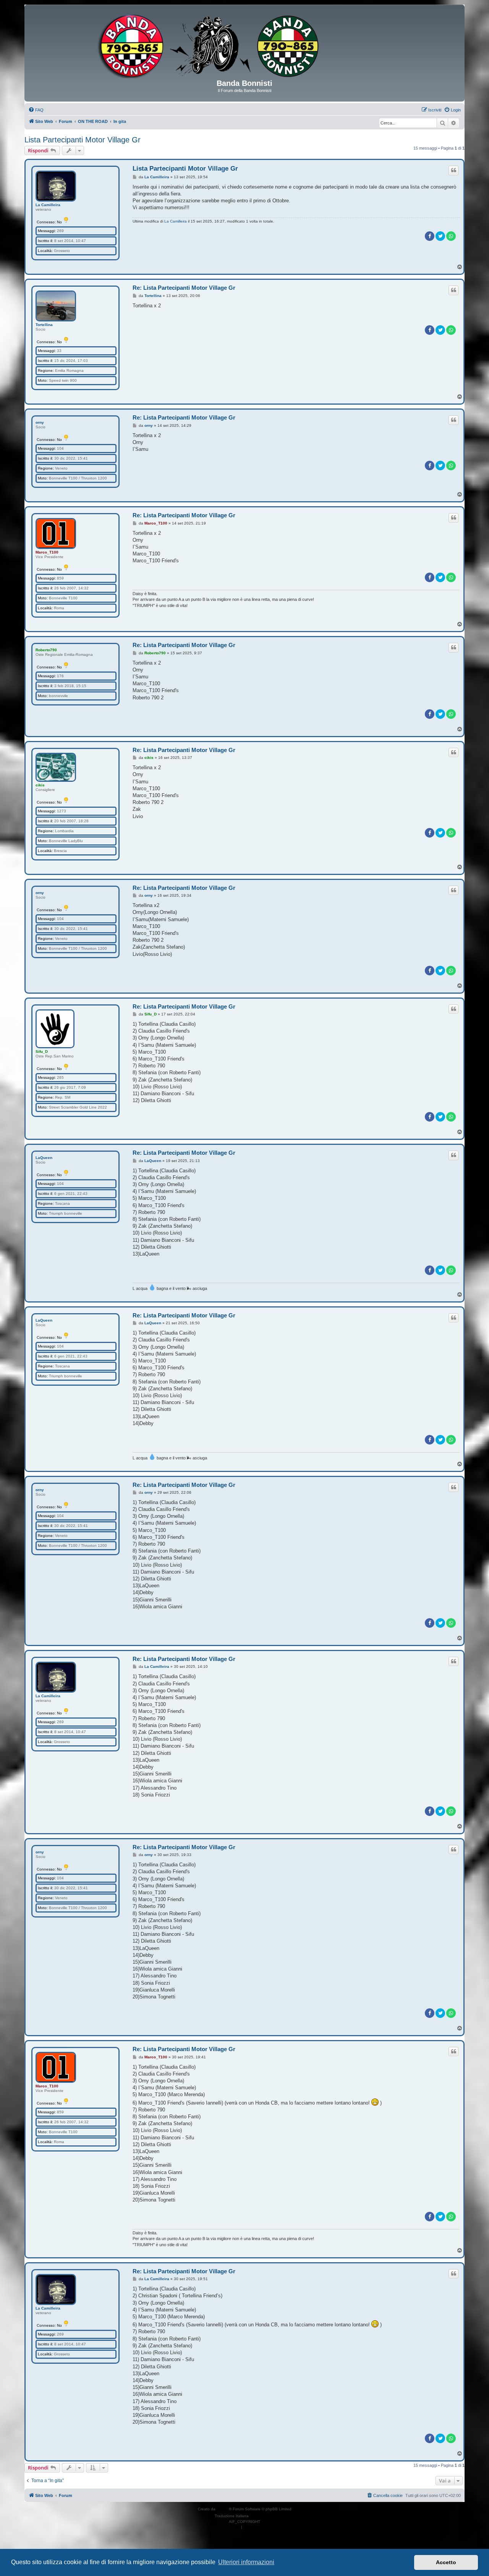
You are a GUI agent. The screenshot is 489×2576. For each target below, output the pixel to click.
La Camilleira (48, 205)
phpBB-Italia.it (262, 2516)
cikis (40, 785)
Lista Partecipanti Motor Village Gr (83, 140)
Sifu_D (42, 1052)
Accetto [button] (446, 2562)
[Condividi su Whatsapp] (451, 236)
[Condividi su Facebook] (430, 236)
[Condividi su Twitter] (440, 236)
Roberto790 (46, 650)
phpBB (223, 2509)
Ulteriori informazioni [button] (246, 2562)
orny (40, 422)
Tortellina (44, 325)
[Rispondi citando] (453, 170)
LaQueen (44, 1158)
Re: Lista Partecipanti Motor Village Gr (184, 288)
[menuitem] (36, 110)
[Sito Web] (244, 45)
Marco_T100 (47, 552)
